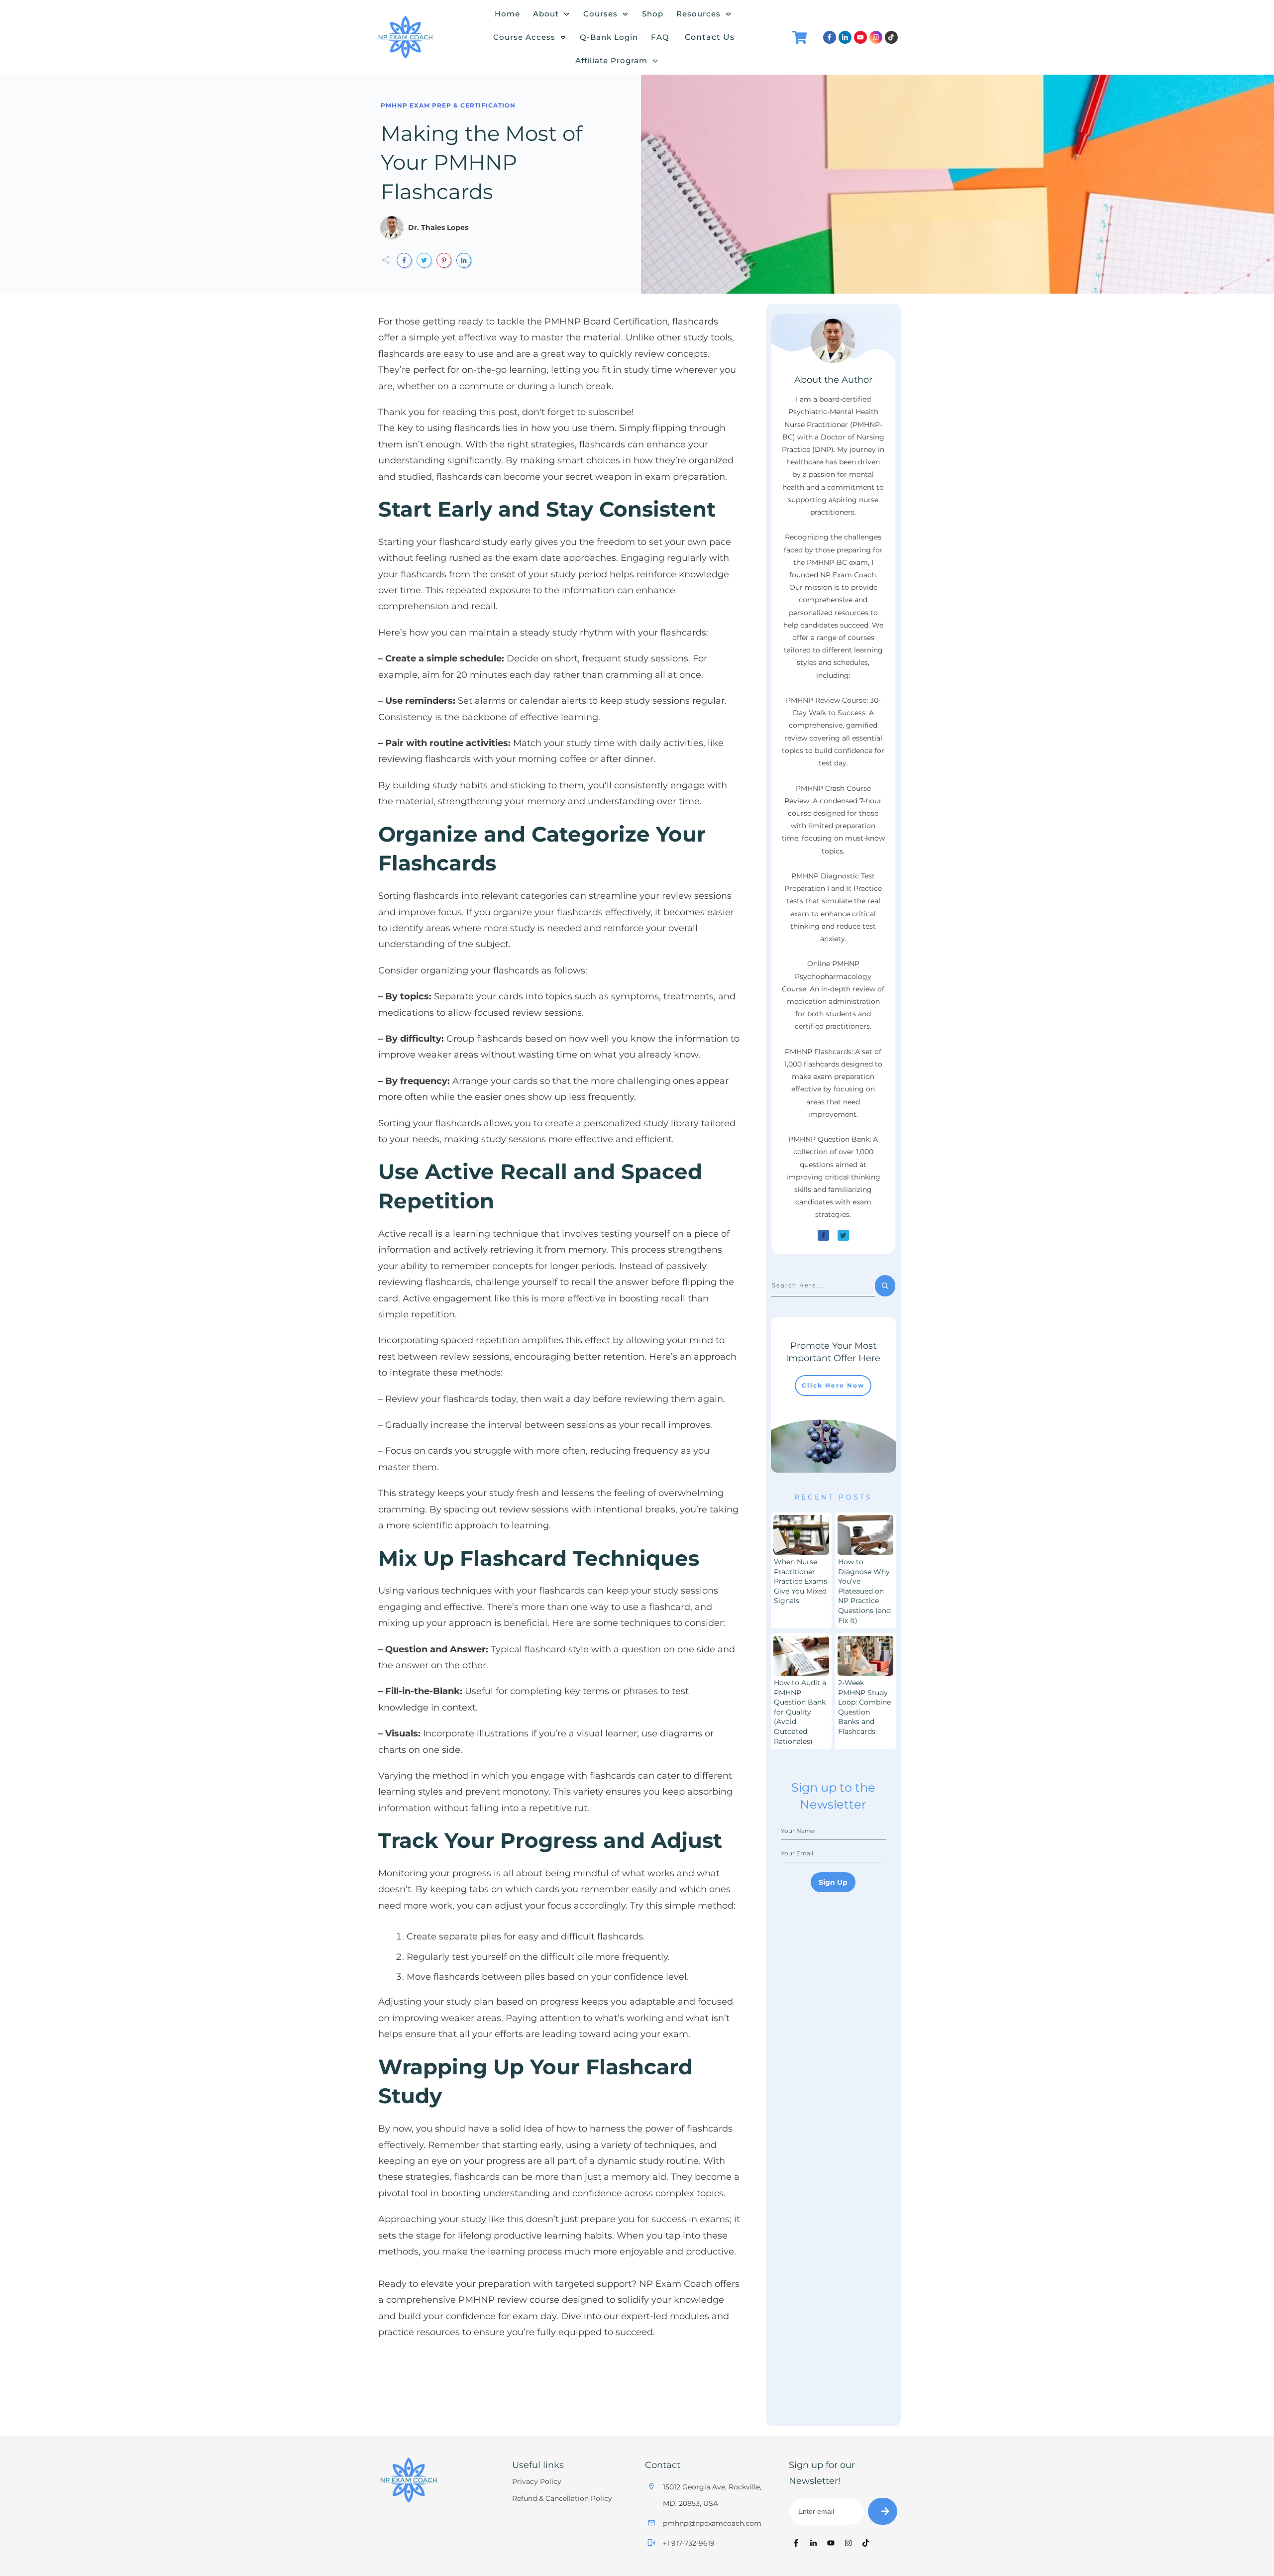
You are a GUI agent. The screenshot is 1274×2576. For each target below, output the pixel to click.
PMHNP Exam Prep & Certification (448, 105)
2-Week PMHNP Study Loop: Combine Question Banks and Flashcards (864, 1707)
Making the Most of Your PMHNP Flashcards (481, 163)
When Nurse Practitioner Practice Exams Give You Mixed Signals (800, 1581)
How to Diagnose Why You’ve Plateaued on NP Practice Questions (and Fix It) (864, 1591)
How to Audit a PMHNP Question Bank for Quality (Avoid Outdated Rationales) (800, 1712)
